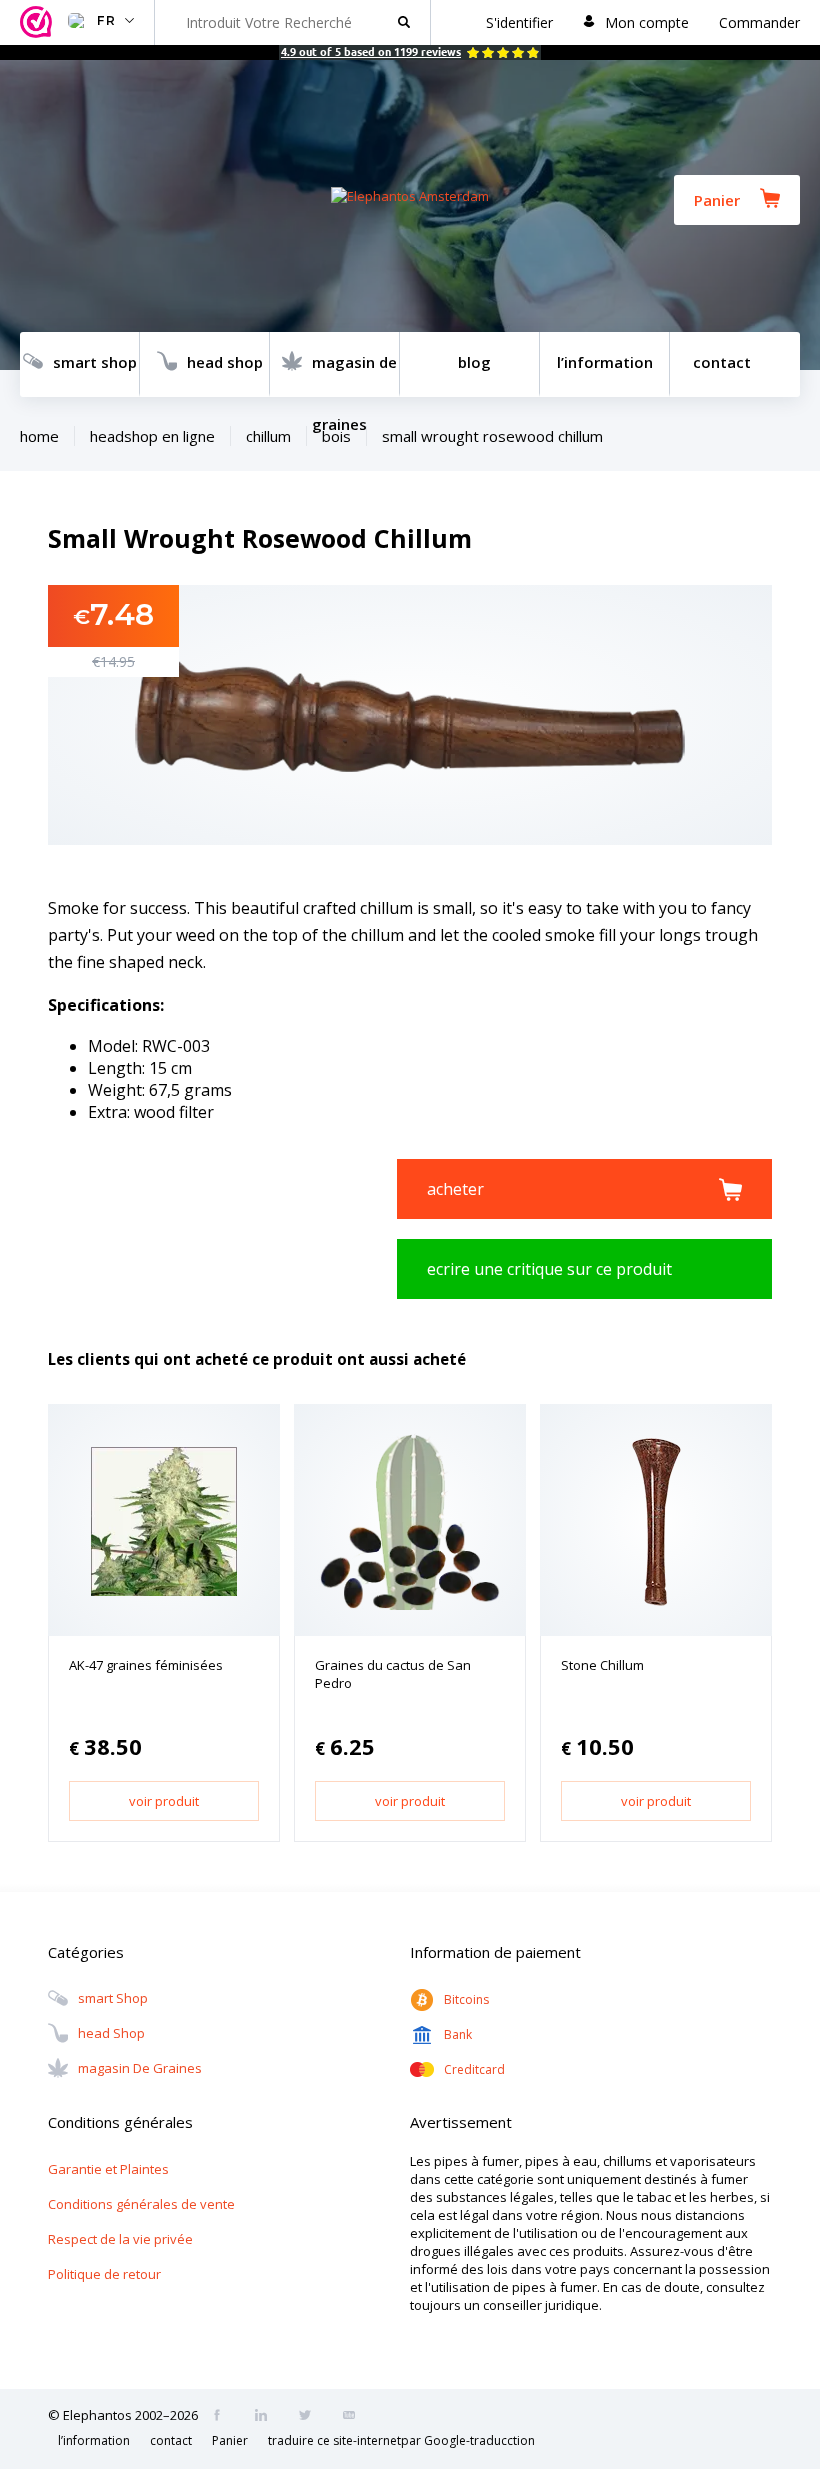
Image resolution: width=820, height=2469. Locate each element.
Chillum (268, 436)
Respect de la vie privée (120, 2239)
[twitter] (311, 2417)
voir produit (164, 1801)
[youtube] (355, 2417)
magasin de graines (354, 374)
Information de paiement (495, 1952)
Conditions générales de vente (141, 2204)
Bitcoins (466, 1999)
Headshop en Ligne (152, 436)
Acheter (455, 1189)
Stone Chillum (602, 1665)
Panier (717, 200)
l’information (605, 362)
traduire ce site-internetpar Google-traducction (401, 2440)
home (39, 436)
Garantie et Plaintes (108, 2169)
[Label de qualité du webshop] (39, 22)
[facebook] (223, 2417)
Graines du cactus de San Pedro (393, 1674)
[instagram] (267, 2417)
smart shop (95, 362)
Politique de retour (104, 2274)
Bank (458, 2034)
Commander (759, 22)
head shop (225, 362)
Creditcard (474, 2069)
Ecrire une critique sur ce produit (549, 1269)
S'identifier (519, 22)
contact (722, 362)
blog (474, 362)
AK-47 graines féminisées (146, 1665)
